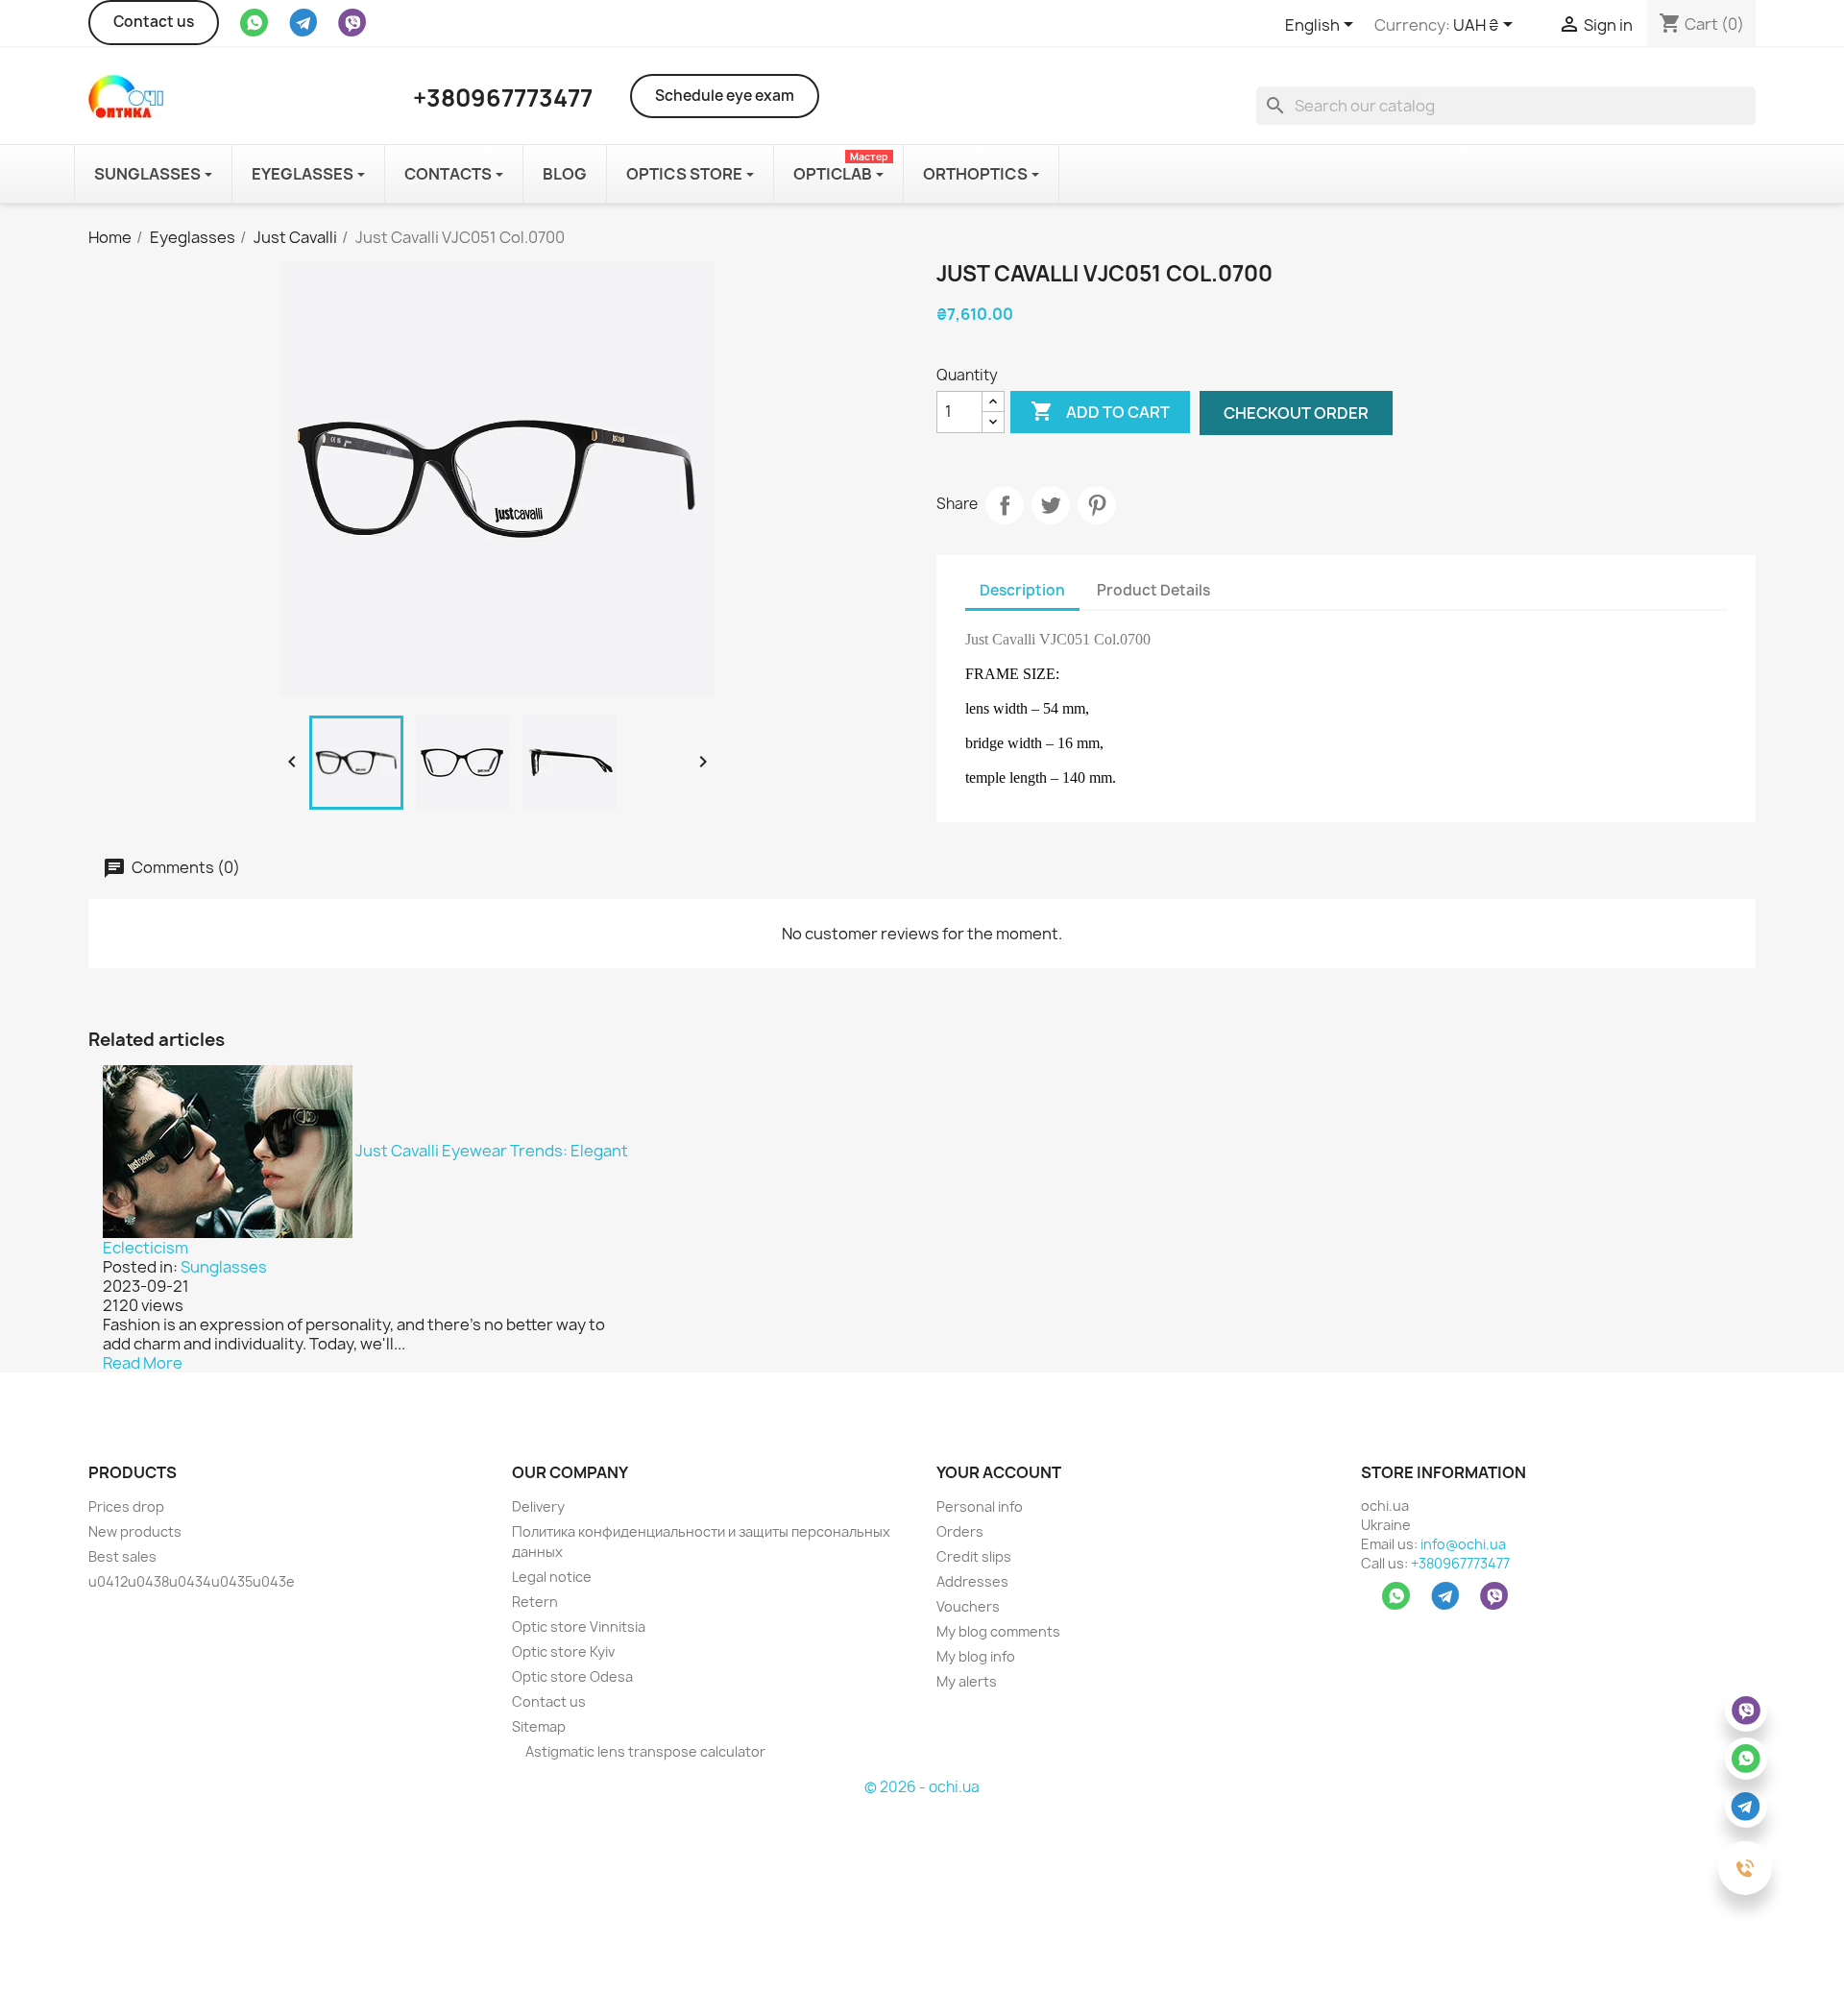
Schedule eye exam (725, 96)
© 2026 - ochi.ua (922, 1787)
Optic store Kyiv (563, 1652)
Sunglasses (224, 1267)
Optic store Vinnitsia (579, 1627)
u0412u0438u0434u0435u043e (192, 1581)
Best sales (122, 1556)
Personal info (980, 1506)
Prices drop (126, 1506)
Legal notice (552, 1577)
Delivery (538, 1506)
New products (135, 1531)
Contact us (154, 22)
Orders (960, 1531)
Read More (143, 1363)
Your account (999, 1472)
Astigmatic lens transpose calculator (644, 1751)
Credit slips (974, 1556)
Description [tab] (1022, 590)
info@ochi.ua (1463, 1544)
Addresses (972, 1581)
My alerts (967, 1681)
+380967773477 (1460, 1563)
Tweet (1051, 505)
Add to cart (1100, 411)
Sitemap (539, 1726)
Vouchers (968, 1606)
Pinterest (1097, 505)
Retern (535, 1602)
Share (1005, 505)
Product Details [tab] (1153, 590)
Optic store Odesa (572, 1676)
